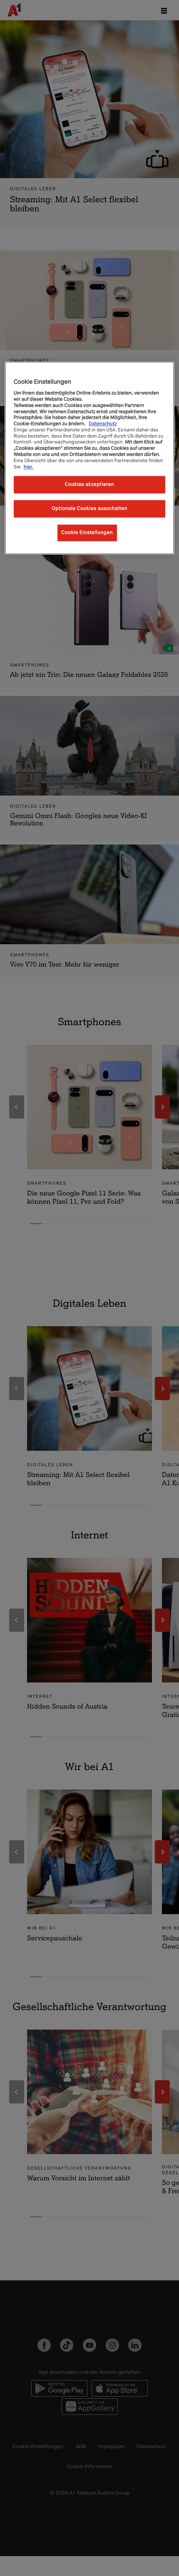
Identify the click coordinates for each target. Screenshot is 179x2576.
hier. (29, 467)
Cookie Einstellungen (87, 533)
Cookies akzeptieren (90, 485)
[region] (90, 458)
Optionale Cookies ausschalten (89, 509)
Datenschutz (103, 424)
